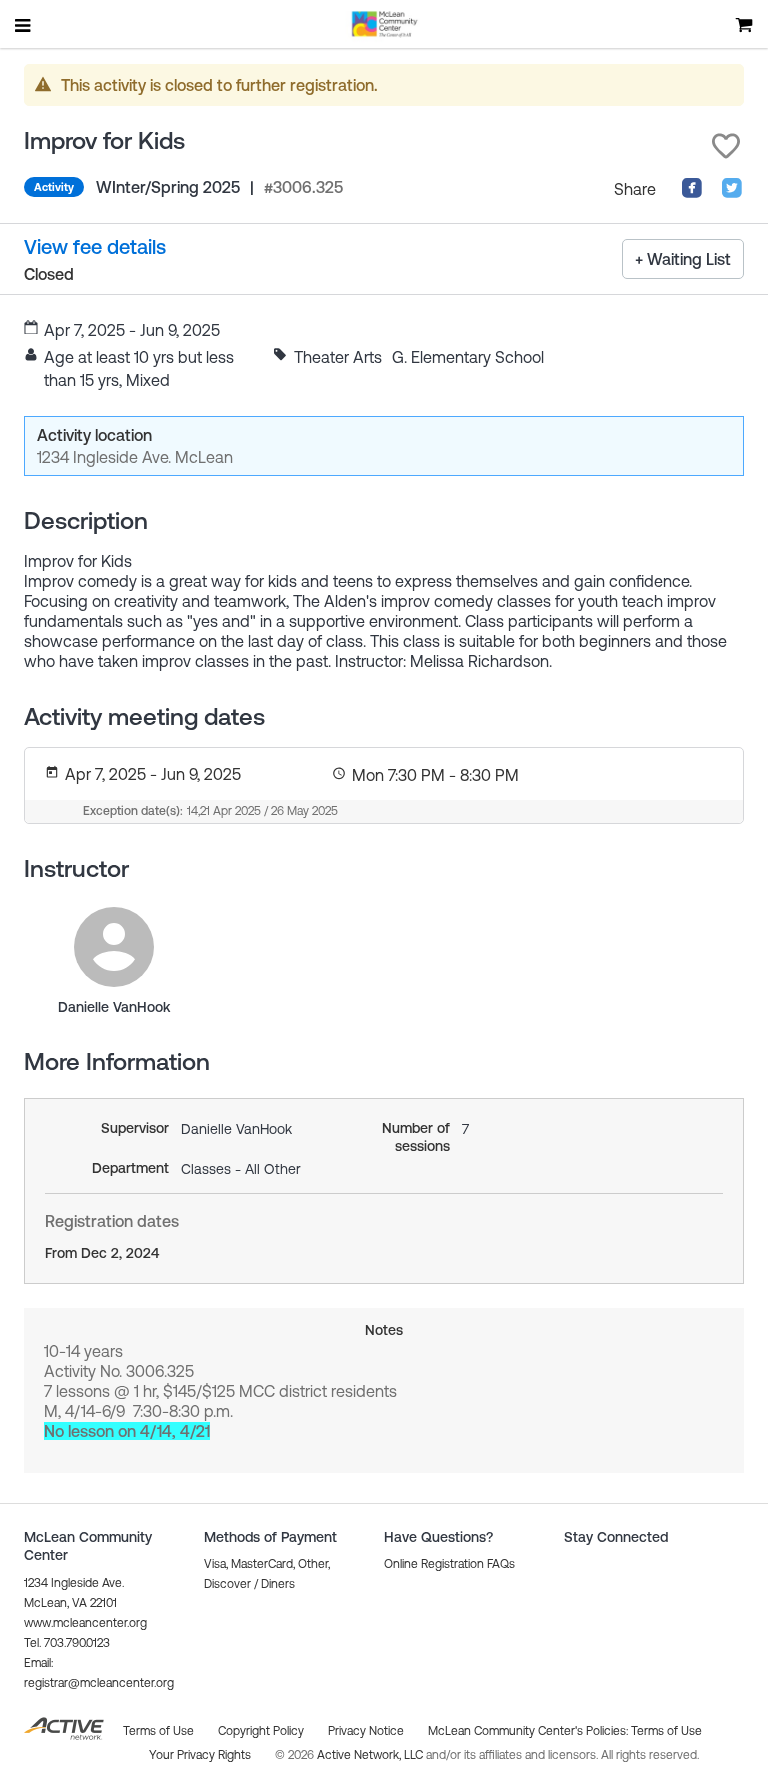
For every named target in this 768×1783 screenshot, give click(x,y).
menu (24, 25)
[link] (114, 947)
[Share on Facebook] (692, 193)
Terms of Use (666, 1731)
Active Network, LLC (371, 1755)
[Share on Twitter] (732, 193)
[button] (726, 146)
